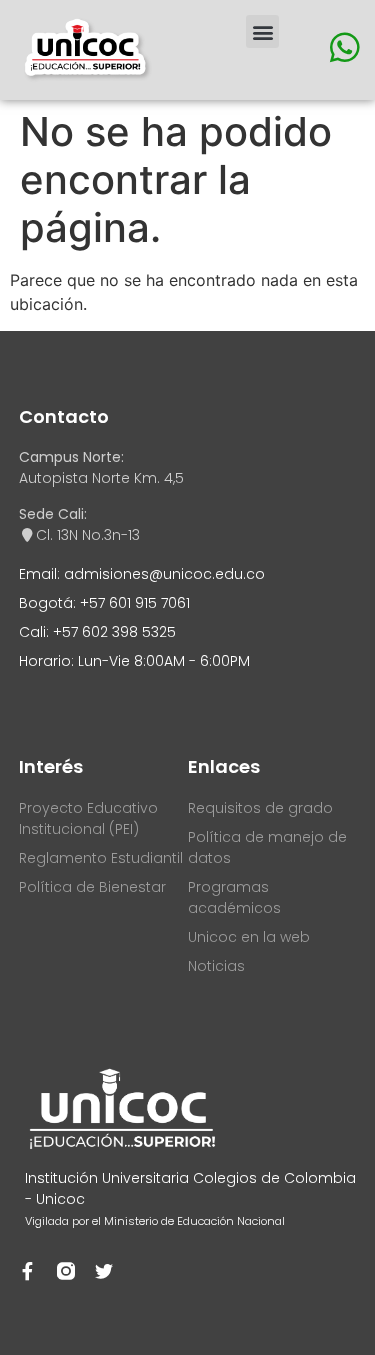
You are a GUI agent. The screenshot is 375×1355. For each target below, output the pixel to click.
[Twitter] (104, 1271)
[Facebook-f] (28, 1271)
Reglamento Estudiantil (101, 858)
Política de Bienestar (92, 887)
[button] (262, 31)
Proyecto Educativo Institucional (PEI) (88, 818)
